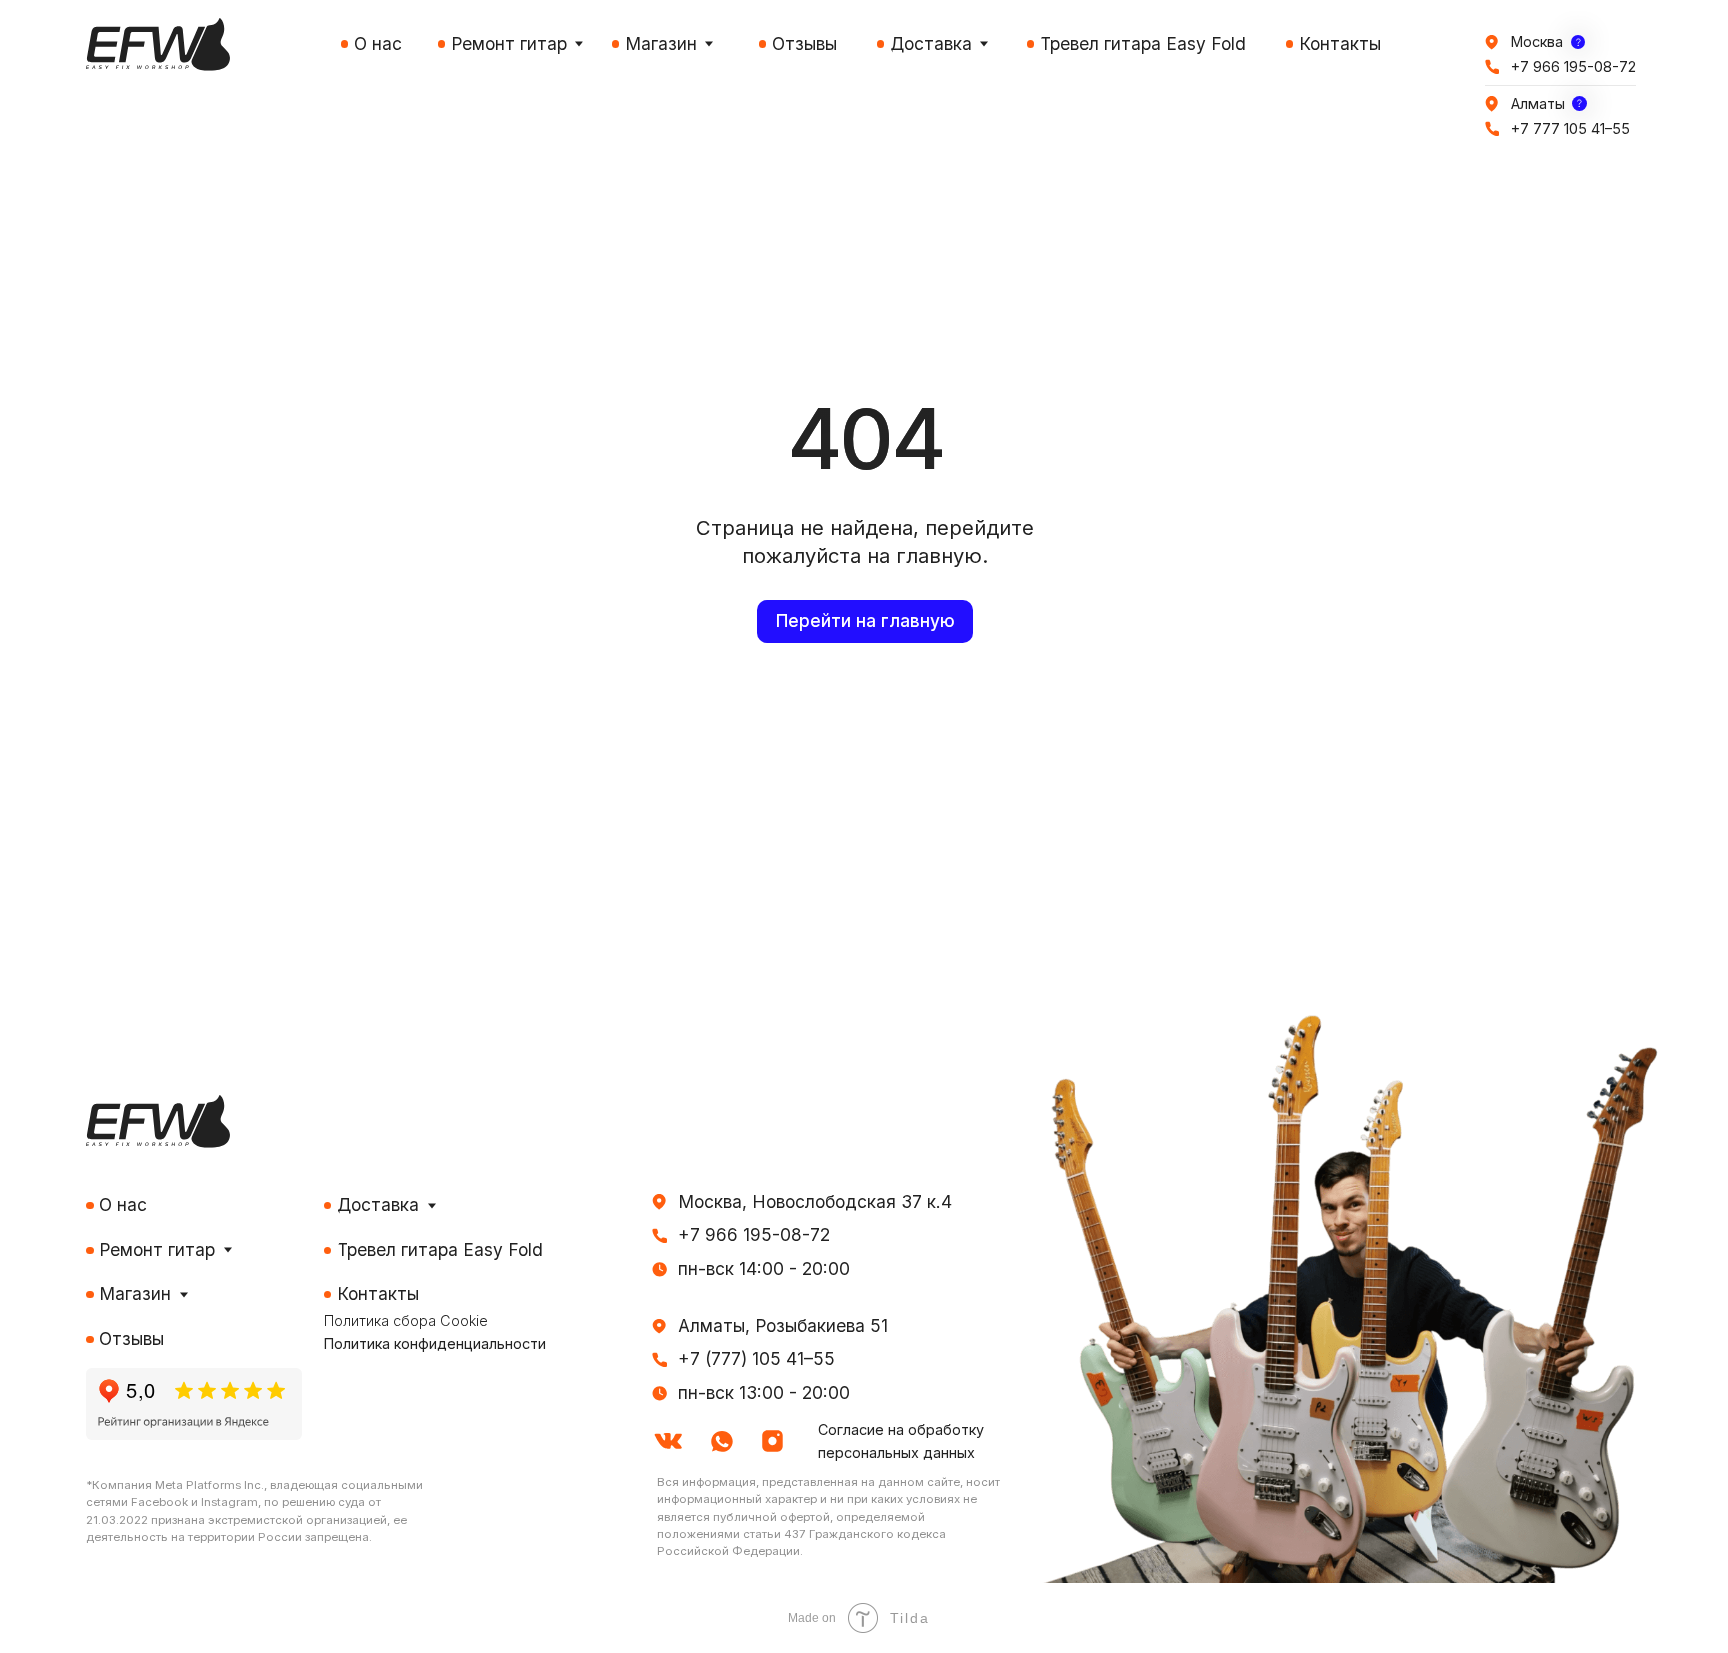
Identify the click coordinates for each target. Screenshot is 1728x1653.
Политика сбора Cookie (406, 1320)
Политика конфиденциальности (435, 1343)
